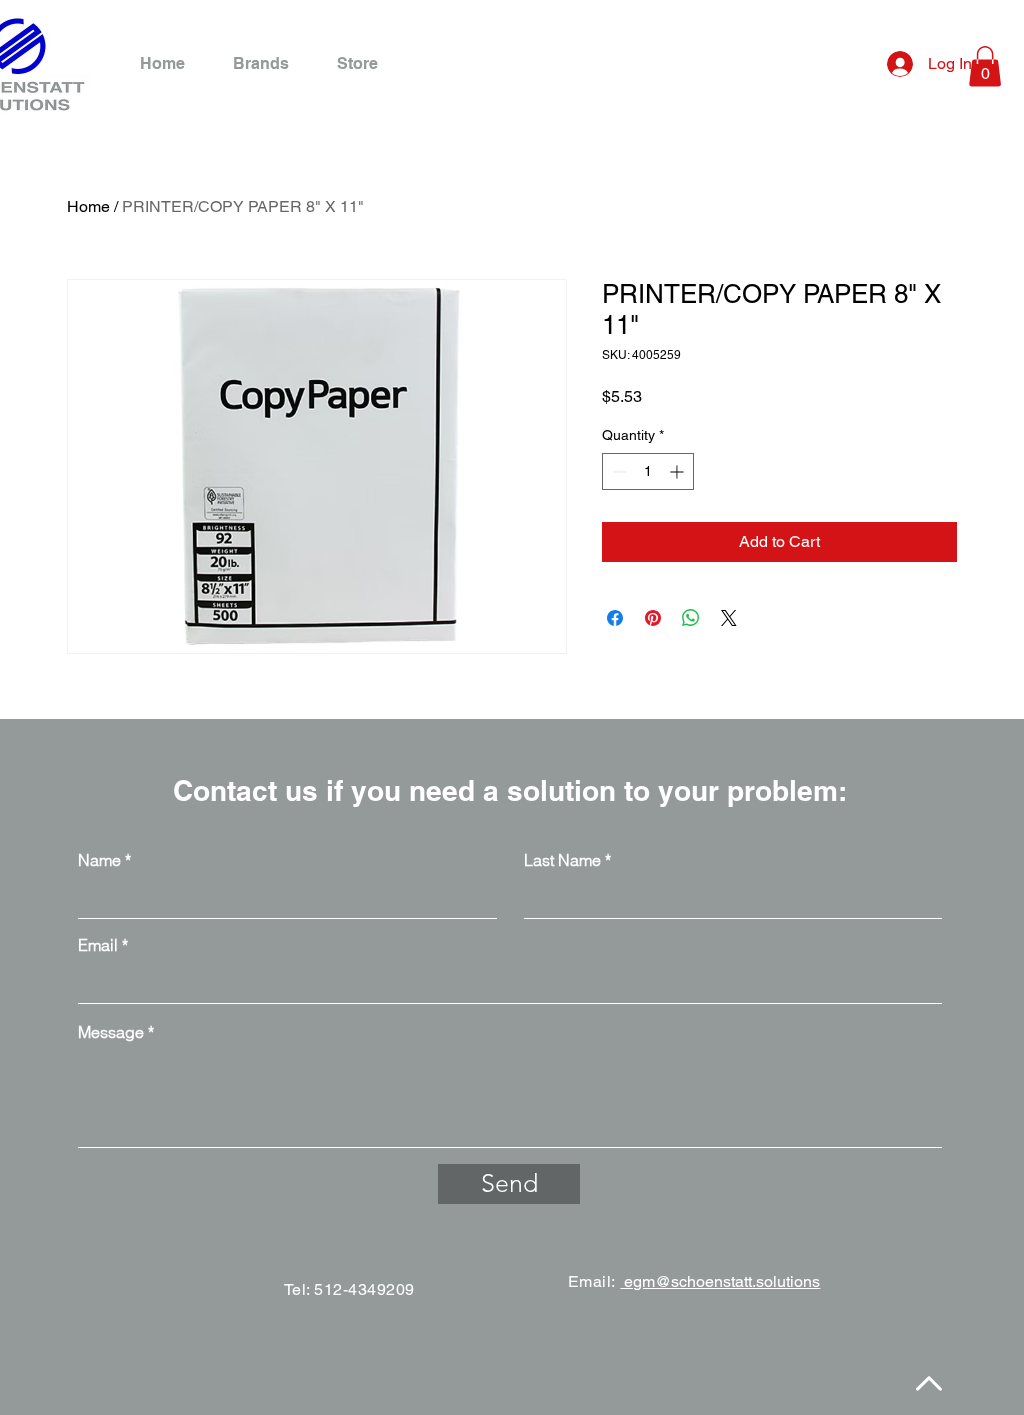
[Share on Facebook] (615, 618)
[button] (985, 66)
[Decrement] (617, 471)
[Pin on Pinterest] (653, 618)
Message (111, 1032)
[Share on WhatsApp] (691, 618)
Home (88, 206)
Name (99, 860)
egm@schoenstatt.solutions (720, 1281)
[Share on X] (729, 618)
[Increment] (678, 471)
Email (98, 945)
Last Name (562, 860)
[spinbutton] (648, 471)
